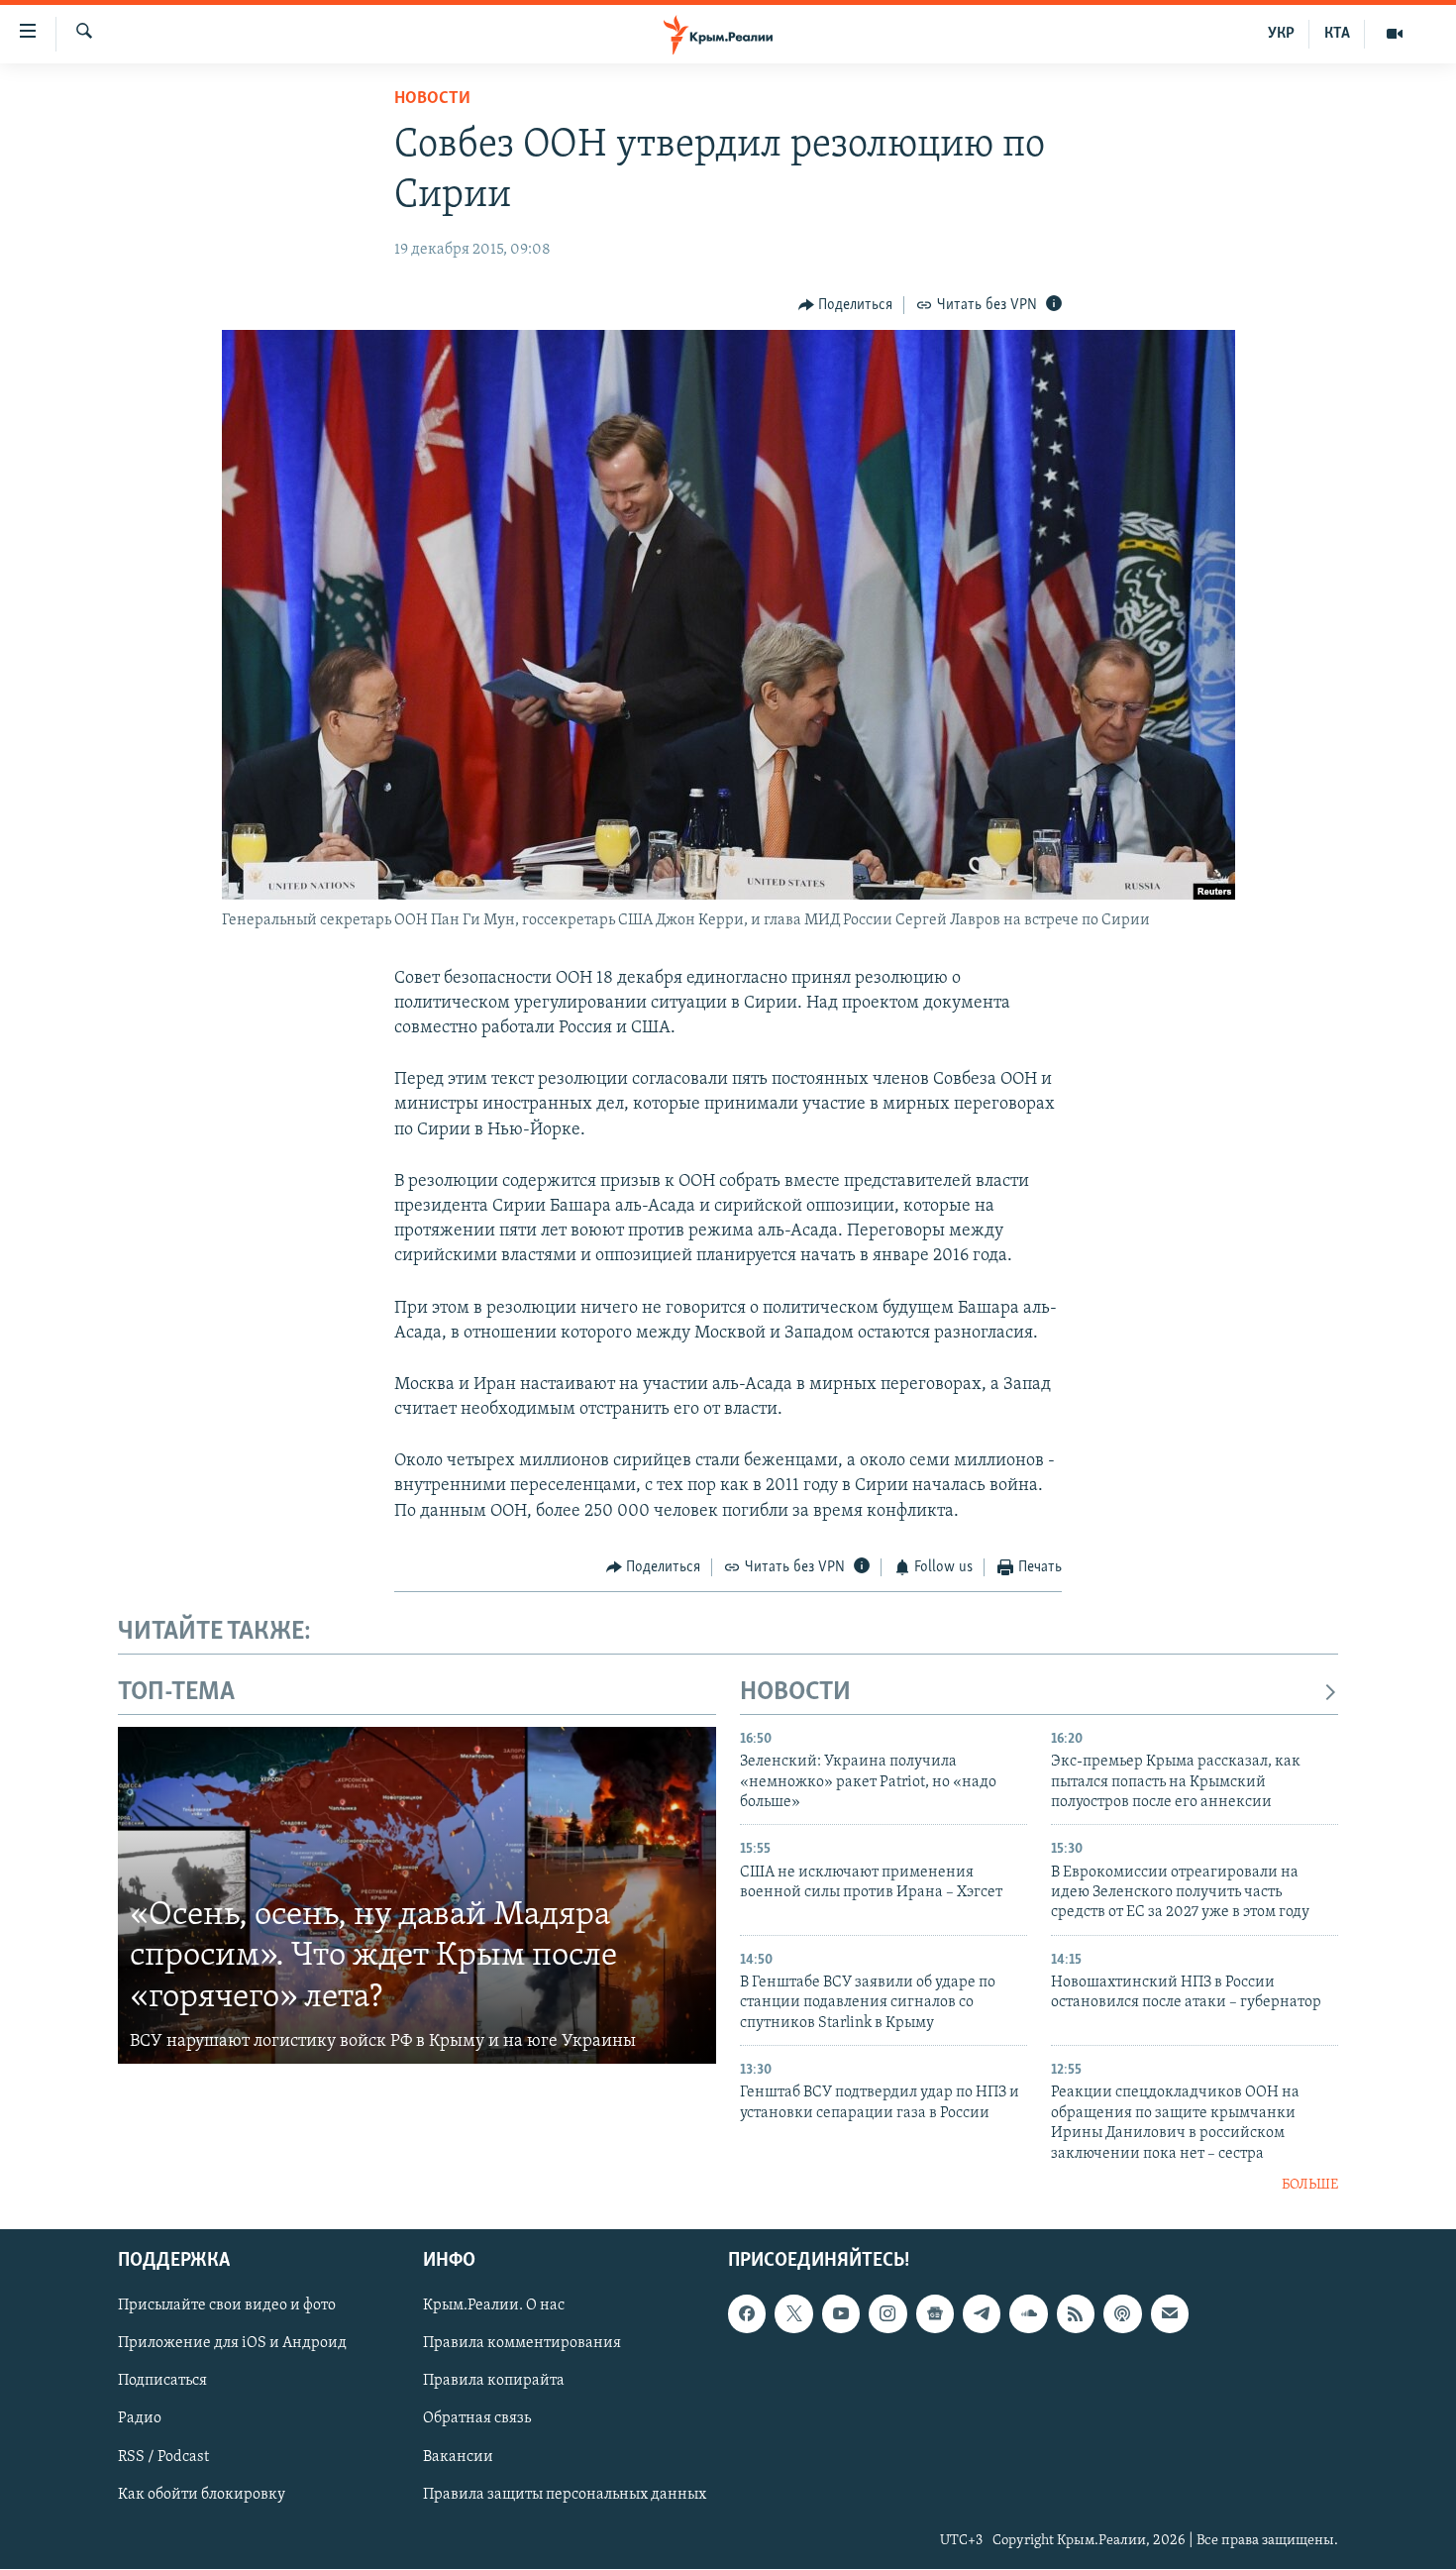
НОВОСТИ (795, 1693)
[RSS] (1076, 2314)
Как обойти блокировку (202, 2495)
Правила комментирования (522, 2344)
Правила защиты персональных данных (565, 2495)
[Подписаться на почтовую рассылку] (1170, 2314)
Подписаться (162, 2382)
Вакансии (458, 2457)
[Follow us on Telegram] (982, 2314)
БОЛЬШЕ (1310, 2185)
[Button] (846, 305)
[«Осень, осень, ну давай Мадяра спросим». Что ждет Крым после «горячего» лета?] (417, 1895)
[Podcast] (1122, 2314)
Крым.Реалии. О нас (494, 2306)
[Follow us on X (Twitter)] (793, 2314)
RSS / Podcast (163, 2457)
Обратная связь (477, 2419)
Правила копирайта (494, 2382)
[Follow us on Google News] (935, 2314)
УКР (1281, 34)
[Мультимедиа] (1395, 34)
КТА (1337, 34)
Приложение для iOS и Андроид (232, 2344)
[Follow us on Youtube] (841, 2314)
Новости (432, 99)
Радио (140, 2419)
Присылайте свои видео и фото (227, 2306)
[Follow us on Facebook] (747, 2314)
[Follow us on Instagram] (887, 2314)
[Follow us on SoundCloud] (1028, 2314)
